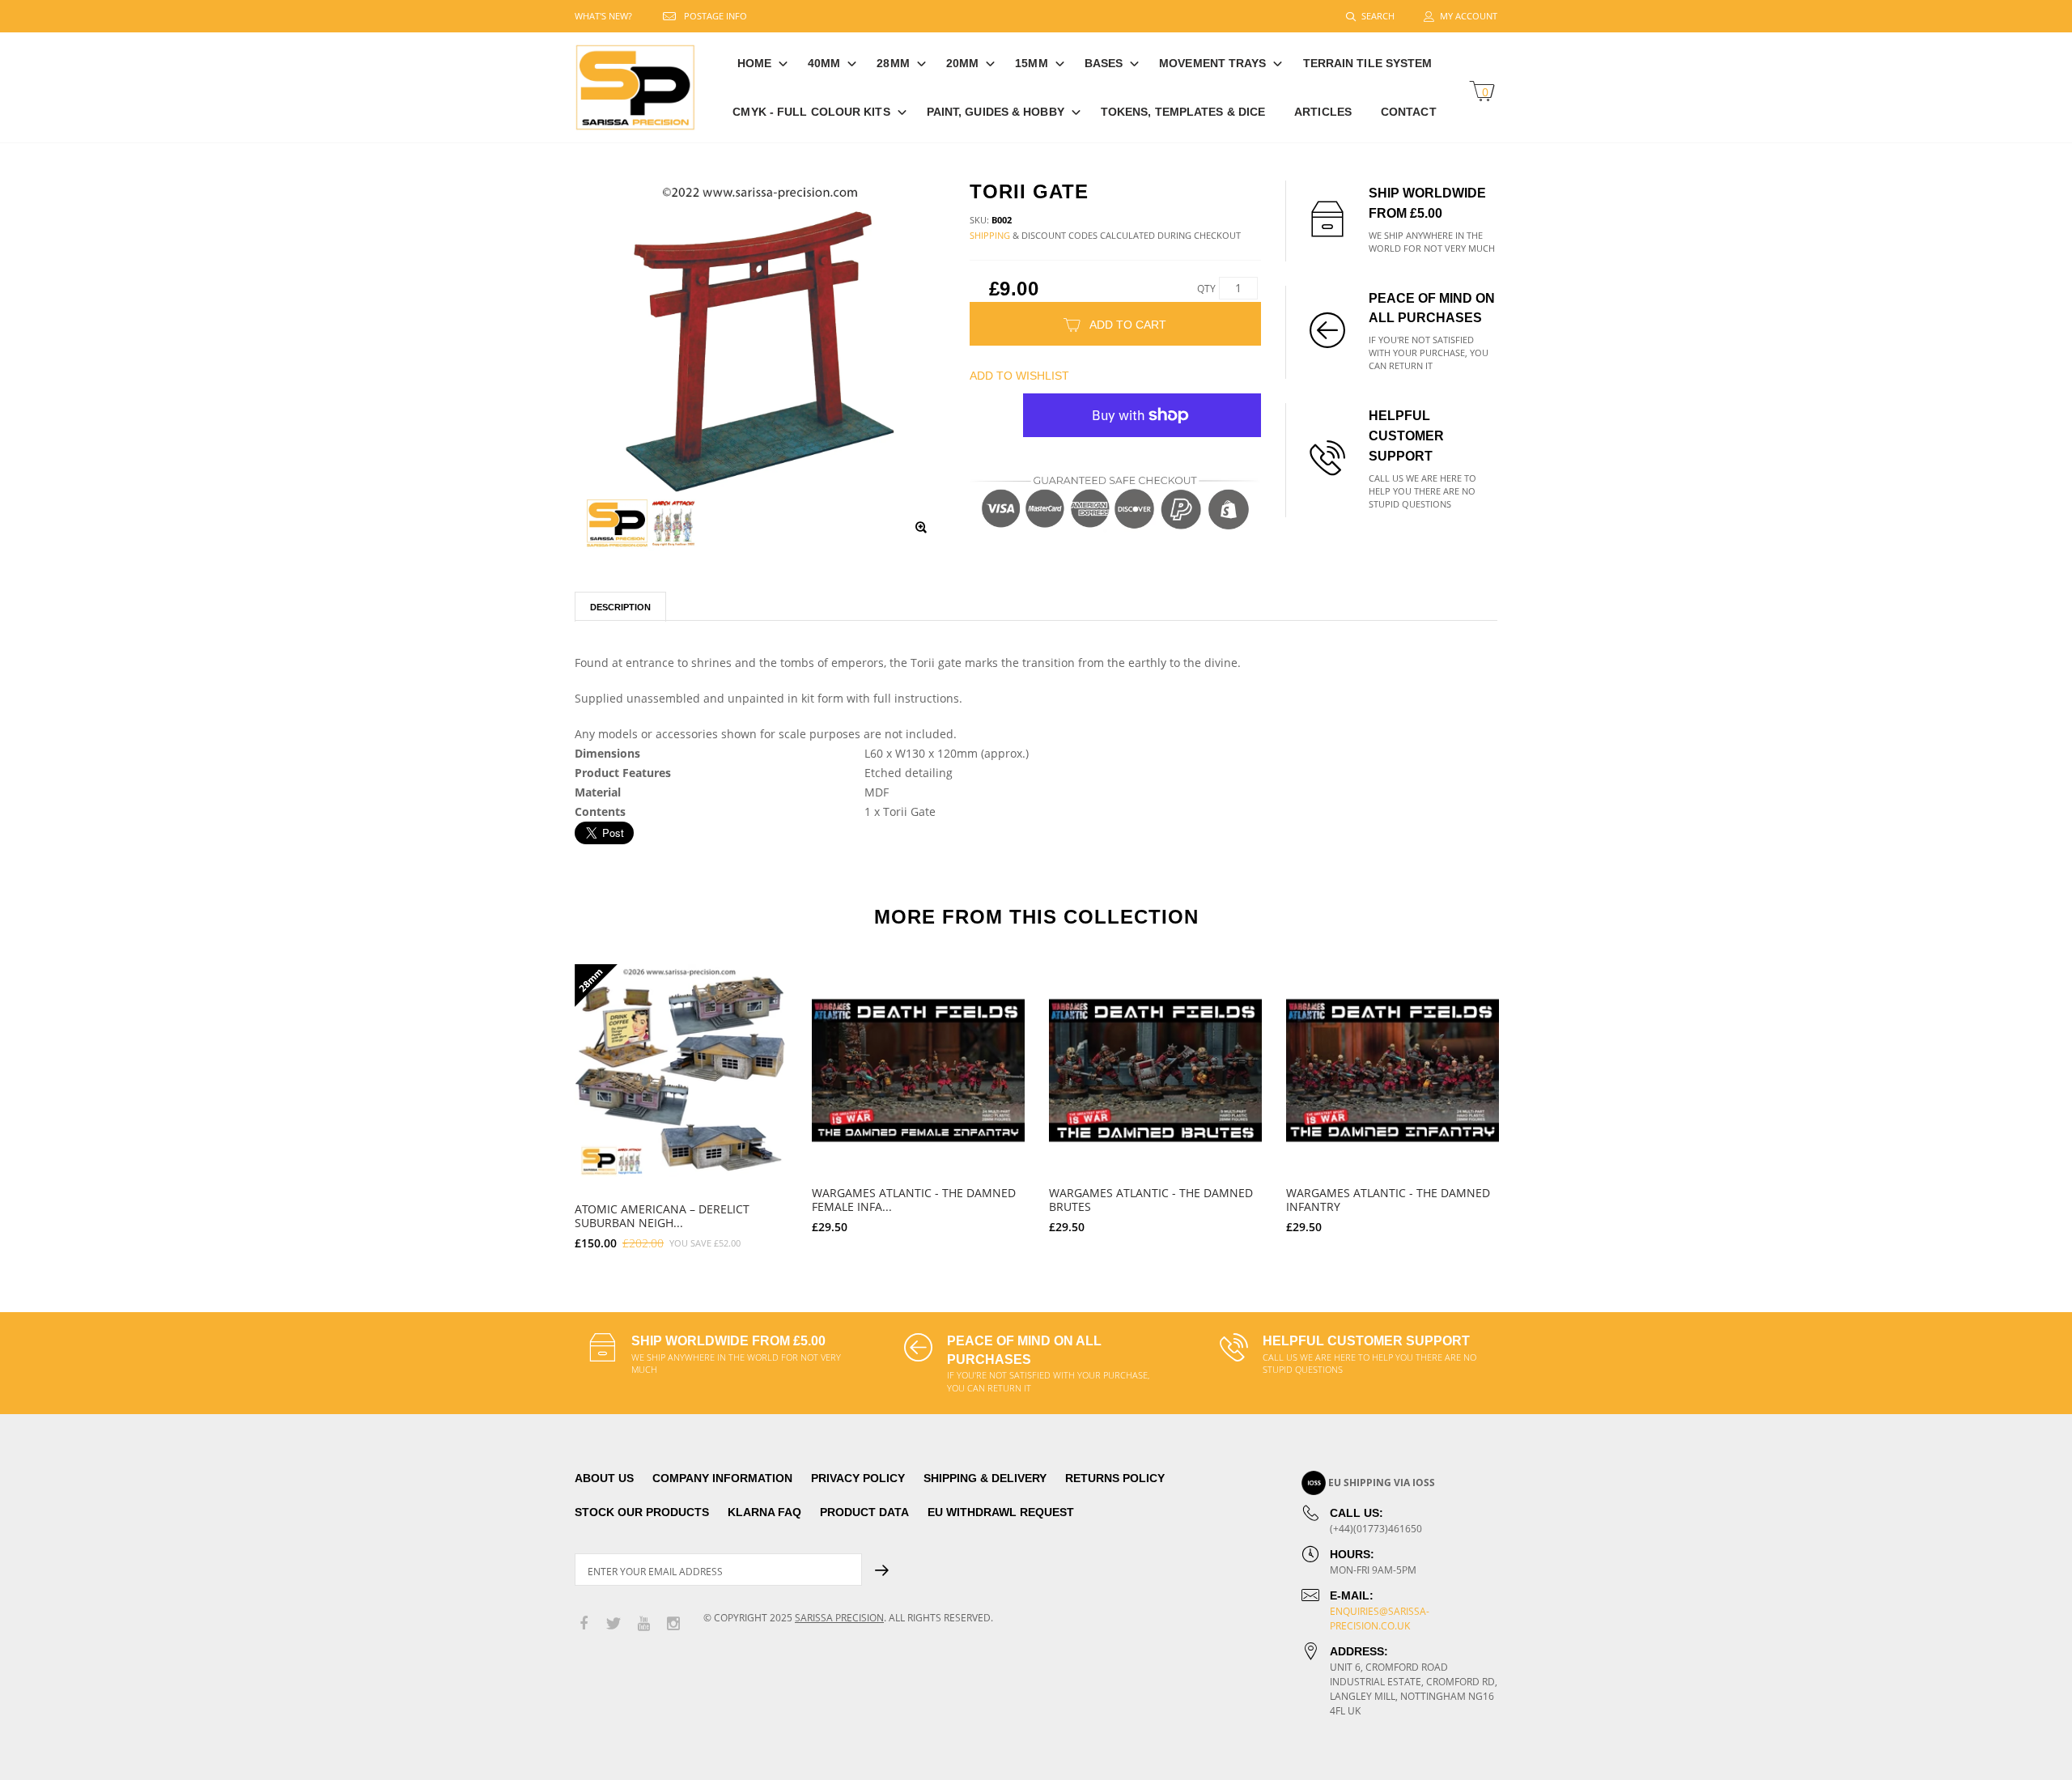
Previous (540, 1100)
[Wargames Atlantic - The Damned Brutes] (1155, 1071)
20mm (962, 63)
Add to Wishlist (1019, 376)
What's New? (603, 16)
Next (1532, 1100)
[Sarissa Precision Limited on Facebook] (584, 1624)
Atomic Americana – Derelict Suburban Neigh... (662, 1216)
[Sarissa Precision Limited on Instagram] (673, 1624)
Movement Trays (1212, 63)
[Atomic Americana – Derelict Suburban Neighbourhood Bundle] (681, 1071)
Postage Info (715, 16)
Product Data (864, 1512)
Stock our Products (642, 1512)
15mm (1031, 63)
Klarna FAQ (764, 1512)
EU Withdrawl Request (1001, 1512)
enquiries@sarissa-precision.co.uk (1380, 1619)
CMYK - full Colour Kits (811, 112)
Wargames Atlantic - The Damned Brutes (1151, 1200)
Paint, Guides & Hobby (996, 112)
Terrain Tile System (1368, 63)
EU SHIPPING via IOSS (1382, 1483)
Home (754, 63)
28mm (893, 63)
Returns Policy (1115, 1478)
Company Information (722, 1478)
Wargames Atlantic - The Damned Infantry (1388, 1200)
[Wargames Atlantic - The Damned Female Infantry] (918, 1071)
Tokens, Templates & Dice (1183, 112)
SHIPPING (990, 235)
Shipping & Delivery (985, 1478)
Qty (1206, 289)
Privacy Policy (858, 1478)
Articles (1323, 112)
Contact (1409, 112)
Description (620, 607)
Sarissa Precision (839, 1618)
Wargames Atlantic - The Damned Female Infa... (914, 1200)
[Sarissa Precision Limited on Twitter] (614, 1624)
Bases (1104, 63)
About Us (604, 1478)
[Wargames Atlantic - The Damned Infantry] (1393, 1071)
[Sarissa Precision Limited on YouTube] (643, 1624)
